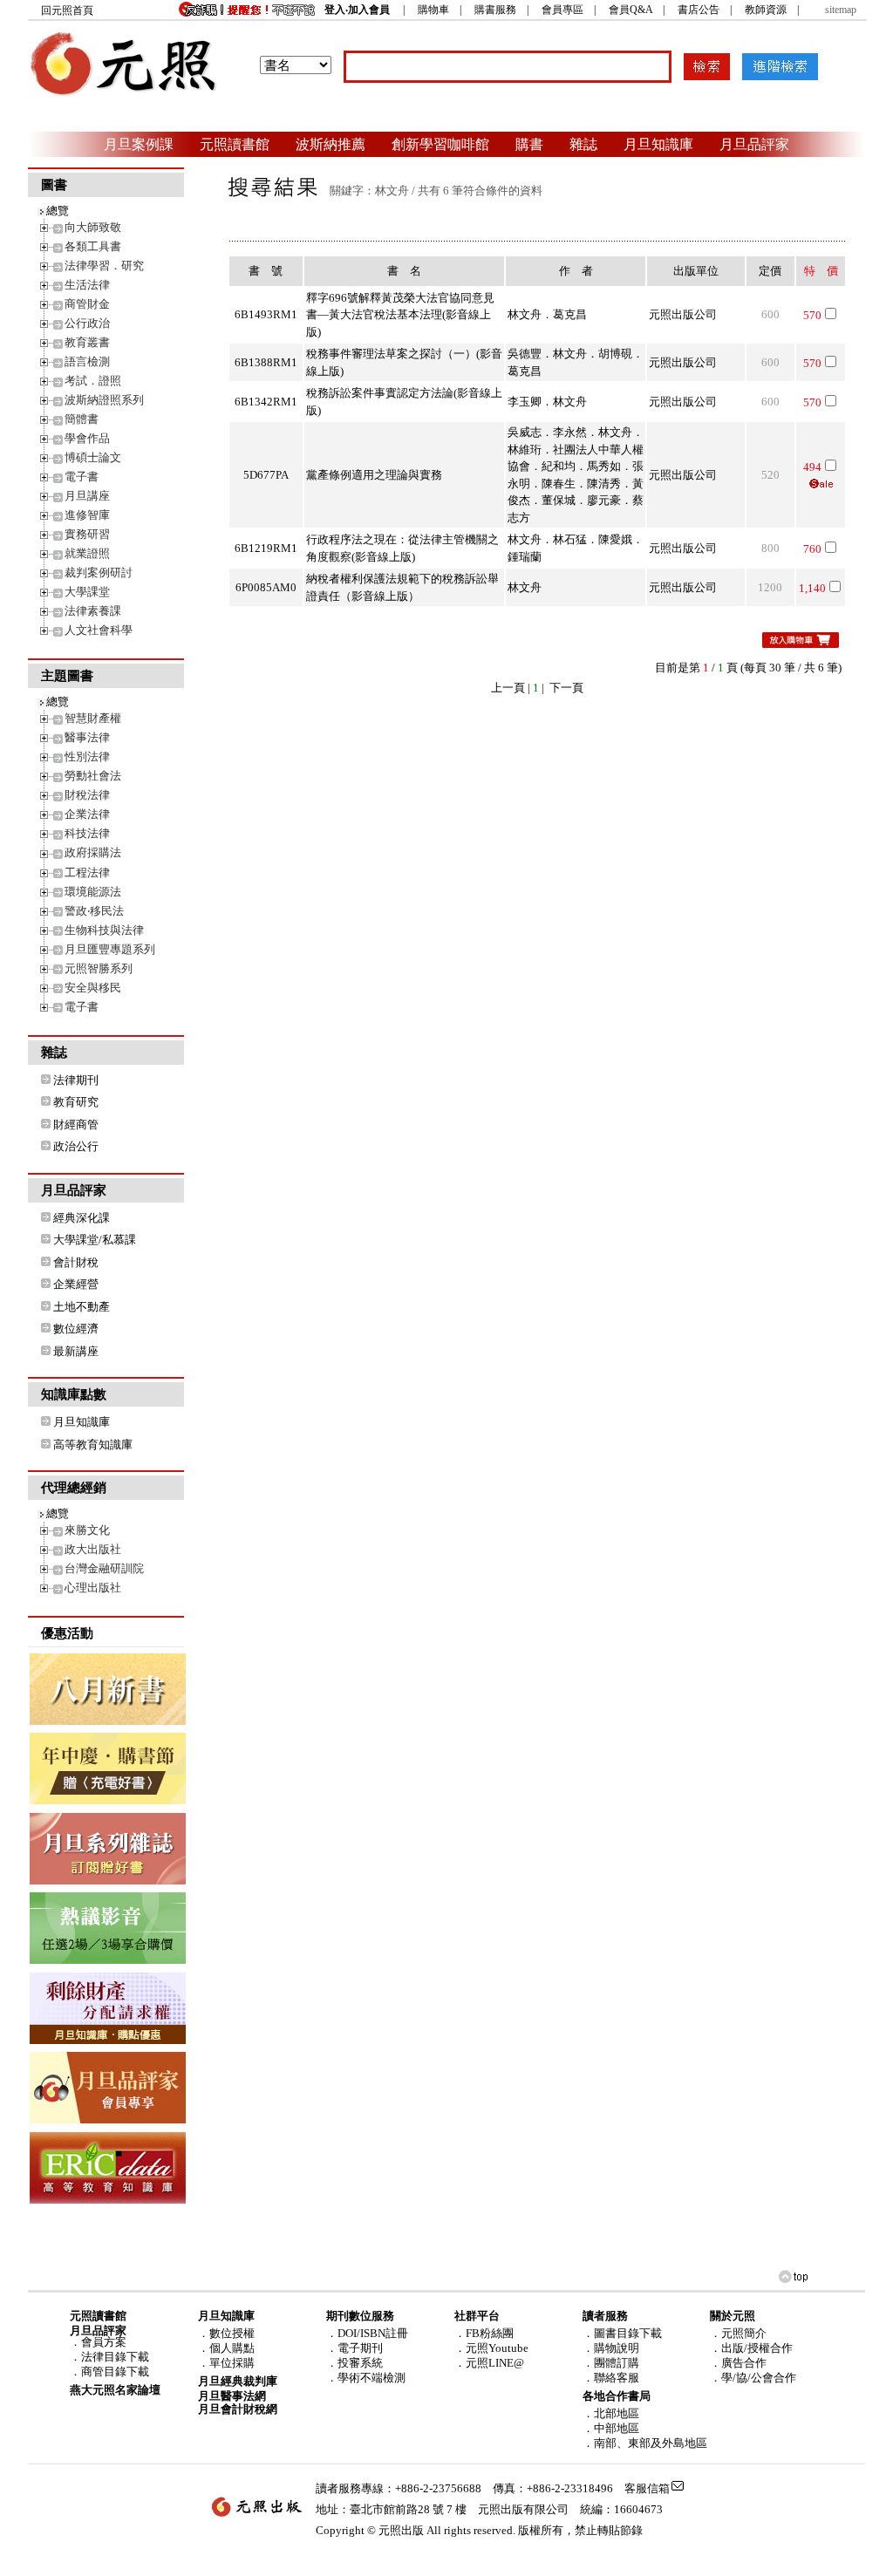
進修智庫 (87, 515)
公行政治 (87, 323)
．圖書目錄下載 (622, 2333)
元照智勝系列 (99, 968)
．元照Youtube (491, 2348)
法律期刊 (76, 1080)
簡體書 (82, 419)
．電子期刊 (354, 2348)
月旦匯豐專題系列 (110, 949)
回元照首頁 (67, 10)
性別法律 (87, 756)
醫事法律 (87, 737)
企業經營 (76, 1284)
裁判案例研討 (99, 572)
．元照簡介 (738, 2333)
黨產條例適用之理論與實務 (374, 475)
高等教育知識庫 (93, 1445)
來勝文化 (87, 1530)
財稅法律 (87, 795)
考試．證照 (93, 381)
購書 (529, 144)
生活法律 (87, 285)
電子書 (82, 477)
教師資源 (766, 10)
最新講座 (76, 1351)
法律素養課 (93, 611)
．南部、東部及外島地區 (645, 2443)
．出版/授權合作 (751, 2348)
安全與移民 (93, 988)
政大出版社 (93, 1549)
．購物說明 (611, 2348)
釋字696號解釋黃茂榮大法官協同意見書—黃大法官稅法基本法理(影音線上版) (400, 315)
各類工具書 (93, 246)
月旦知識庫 (658, 144)
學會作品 (87, 438)
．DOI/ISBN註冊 (367, 2333)
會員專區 (562, 10)
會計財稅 (76, 1262)
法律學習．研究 (104, 266)
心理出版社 (93, 1588)
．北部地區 (611, 2413)
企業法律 (87, 814)
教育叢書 (87, 342)
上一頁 (508, 688)
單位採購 (232, 2363)
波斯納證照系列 (104, 400)
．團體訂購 (611, 2363)
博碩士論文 (93, 457)
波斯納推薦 (331, 144)
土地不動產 (82, 1307)
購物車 (433, 10)
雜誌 (583, 144)
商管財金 (87, 304)
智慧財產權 (93, 718)
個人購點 (232, 2348)
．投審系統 (354, 2363)
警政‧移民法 (94, 911)
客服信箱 (647, 2488)
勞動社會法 (93, 776)
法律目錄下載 (115, 2357)
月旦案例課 (139, 144)
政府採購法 (93, 852)
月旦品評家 (754, 144)
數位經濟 (76, 1329)
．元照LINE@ (489, 2363)
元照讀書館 (235, 144)
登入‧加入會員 (357, 10)
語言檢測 (87, 361)
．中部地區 (611, 2428)
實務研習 (87, 534)
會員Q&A (631, 10)
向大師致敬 (93, 227)
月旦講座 (87, 496)
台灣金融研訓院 (104, 1568)
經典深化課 (82, 1218)
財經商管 (76, 1124)
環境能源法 (93, 892)
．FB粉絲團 (484, 2333)
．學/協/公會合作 (753, 2378)
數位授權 (232, 2333)
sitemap (841, 10)
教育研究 (76, 1102)
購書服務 (495, 10)
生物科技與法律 (104, 930)
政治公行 (76, 1146)
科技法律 (87, 833)
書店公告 (699, 10)
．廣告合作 (738, 2363)
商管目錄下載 (115, 2372)
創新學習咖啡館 (440, 144)
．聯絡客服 (611, 2378)
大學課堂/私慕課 (95, 1240)
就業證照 (87, 553)
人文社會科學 (99, 630)
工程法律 (87, 872)
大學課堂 (87, 592)
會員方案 (104, 2342)
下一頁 (566, 688)
